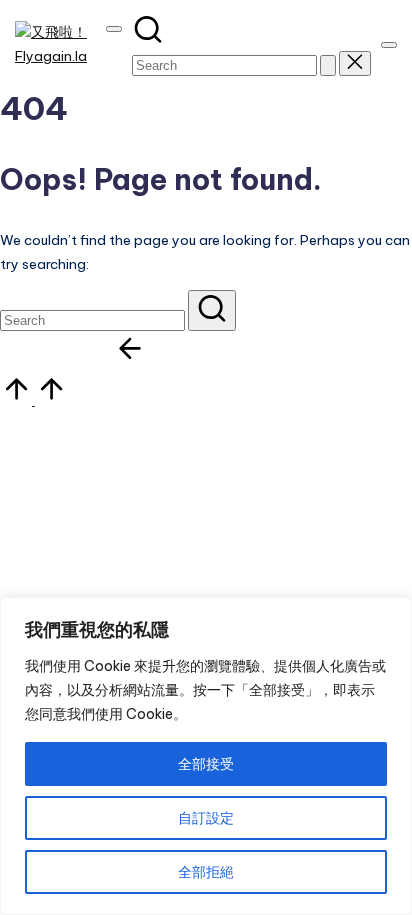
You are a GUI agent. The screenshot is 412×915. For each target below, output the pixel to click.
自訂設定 (206, 818)
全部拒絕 (206, 872)
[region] (206, 756)
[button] (328, 65)
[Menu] (389, 45)
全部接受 (206, 764)
